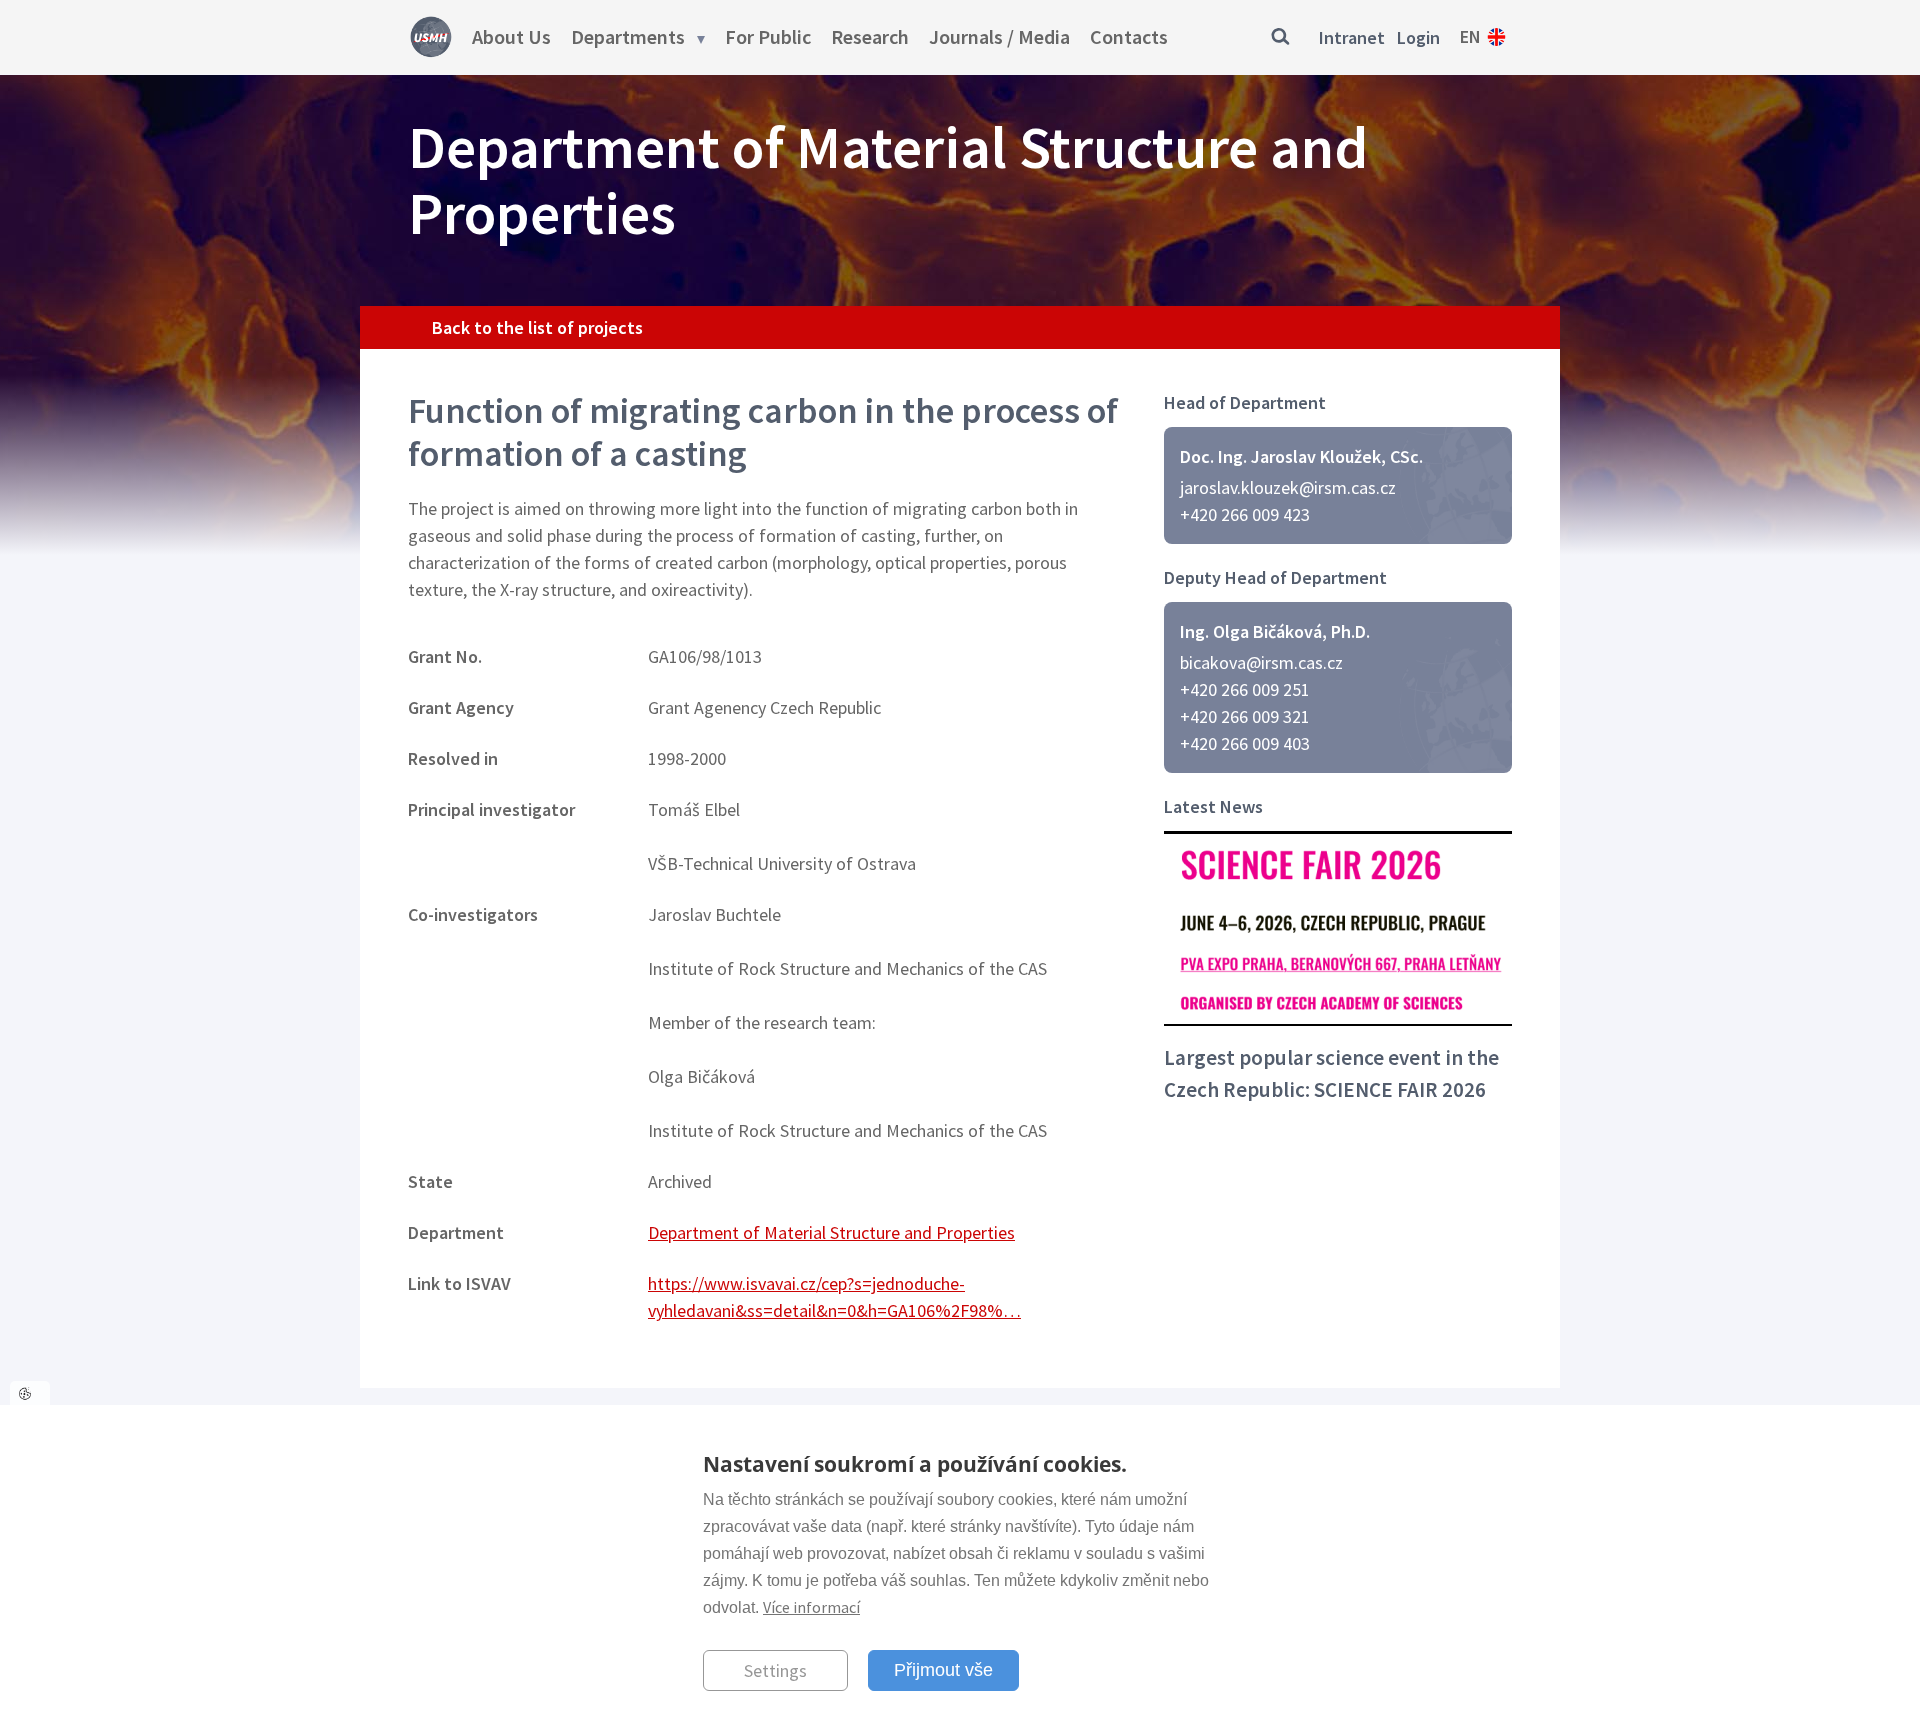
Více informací (811, 1606)
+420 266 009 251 (1245, 689)
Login (1418, 37)
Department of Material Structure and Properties (831, 1232)
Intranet (1352, 37)
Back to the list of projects (537, 327)
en (1470, 36)
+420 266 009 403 (1245, 743)
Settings (775, 1669)
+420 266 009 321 (1245, 716)
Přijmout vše (943, 1669)
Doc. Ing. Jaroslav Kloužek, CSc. (1301, 456)
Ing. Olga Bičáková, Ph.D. (1275, 631)
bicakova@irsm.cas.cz (1261, 662)
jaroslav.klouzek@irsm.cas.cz (1288, 487)
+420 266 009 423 (1245, 514)
